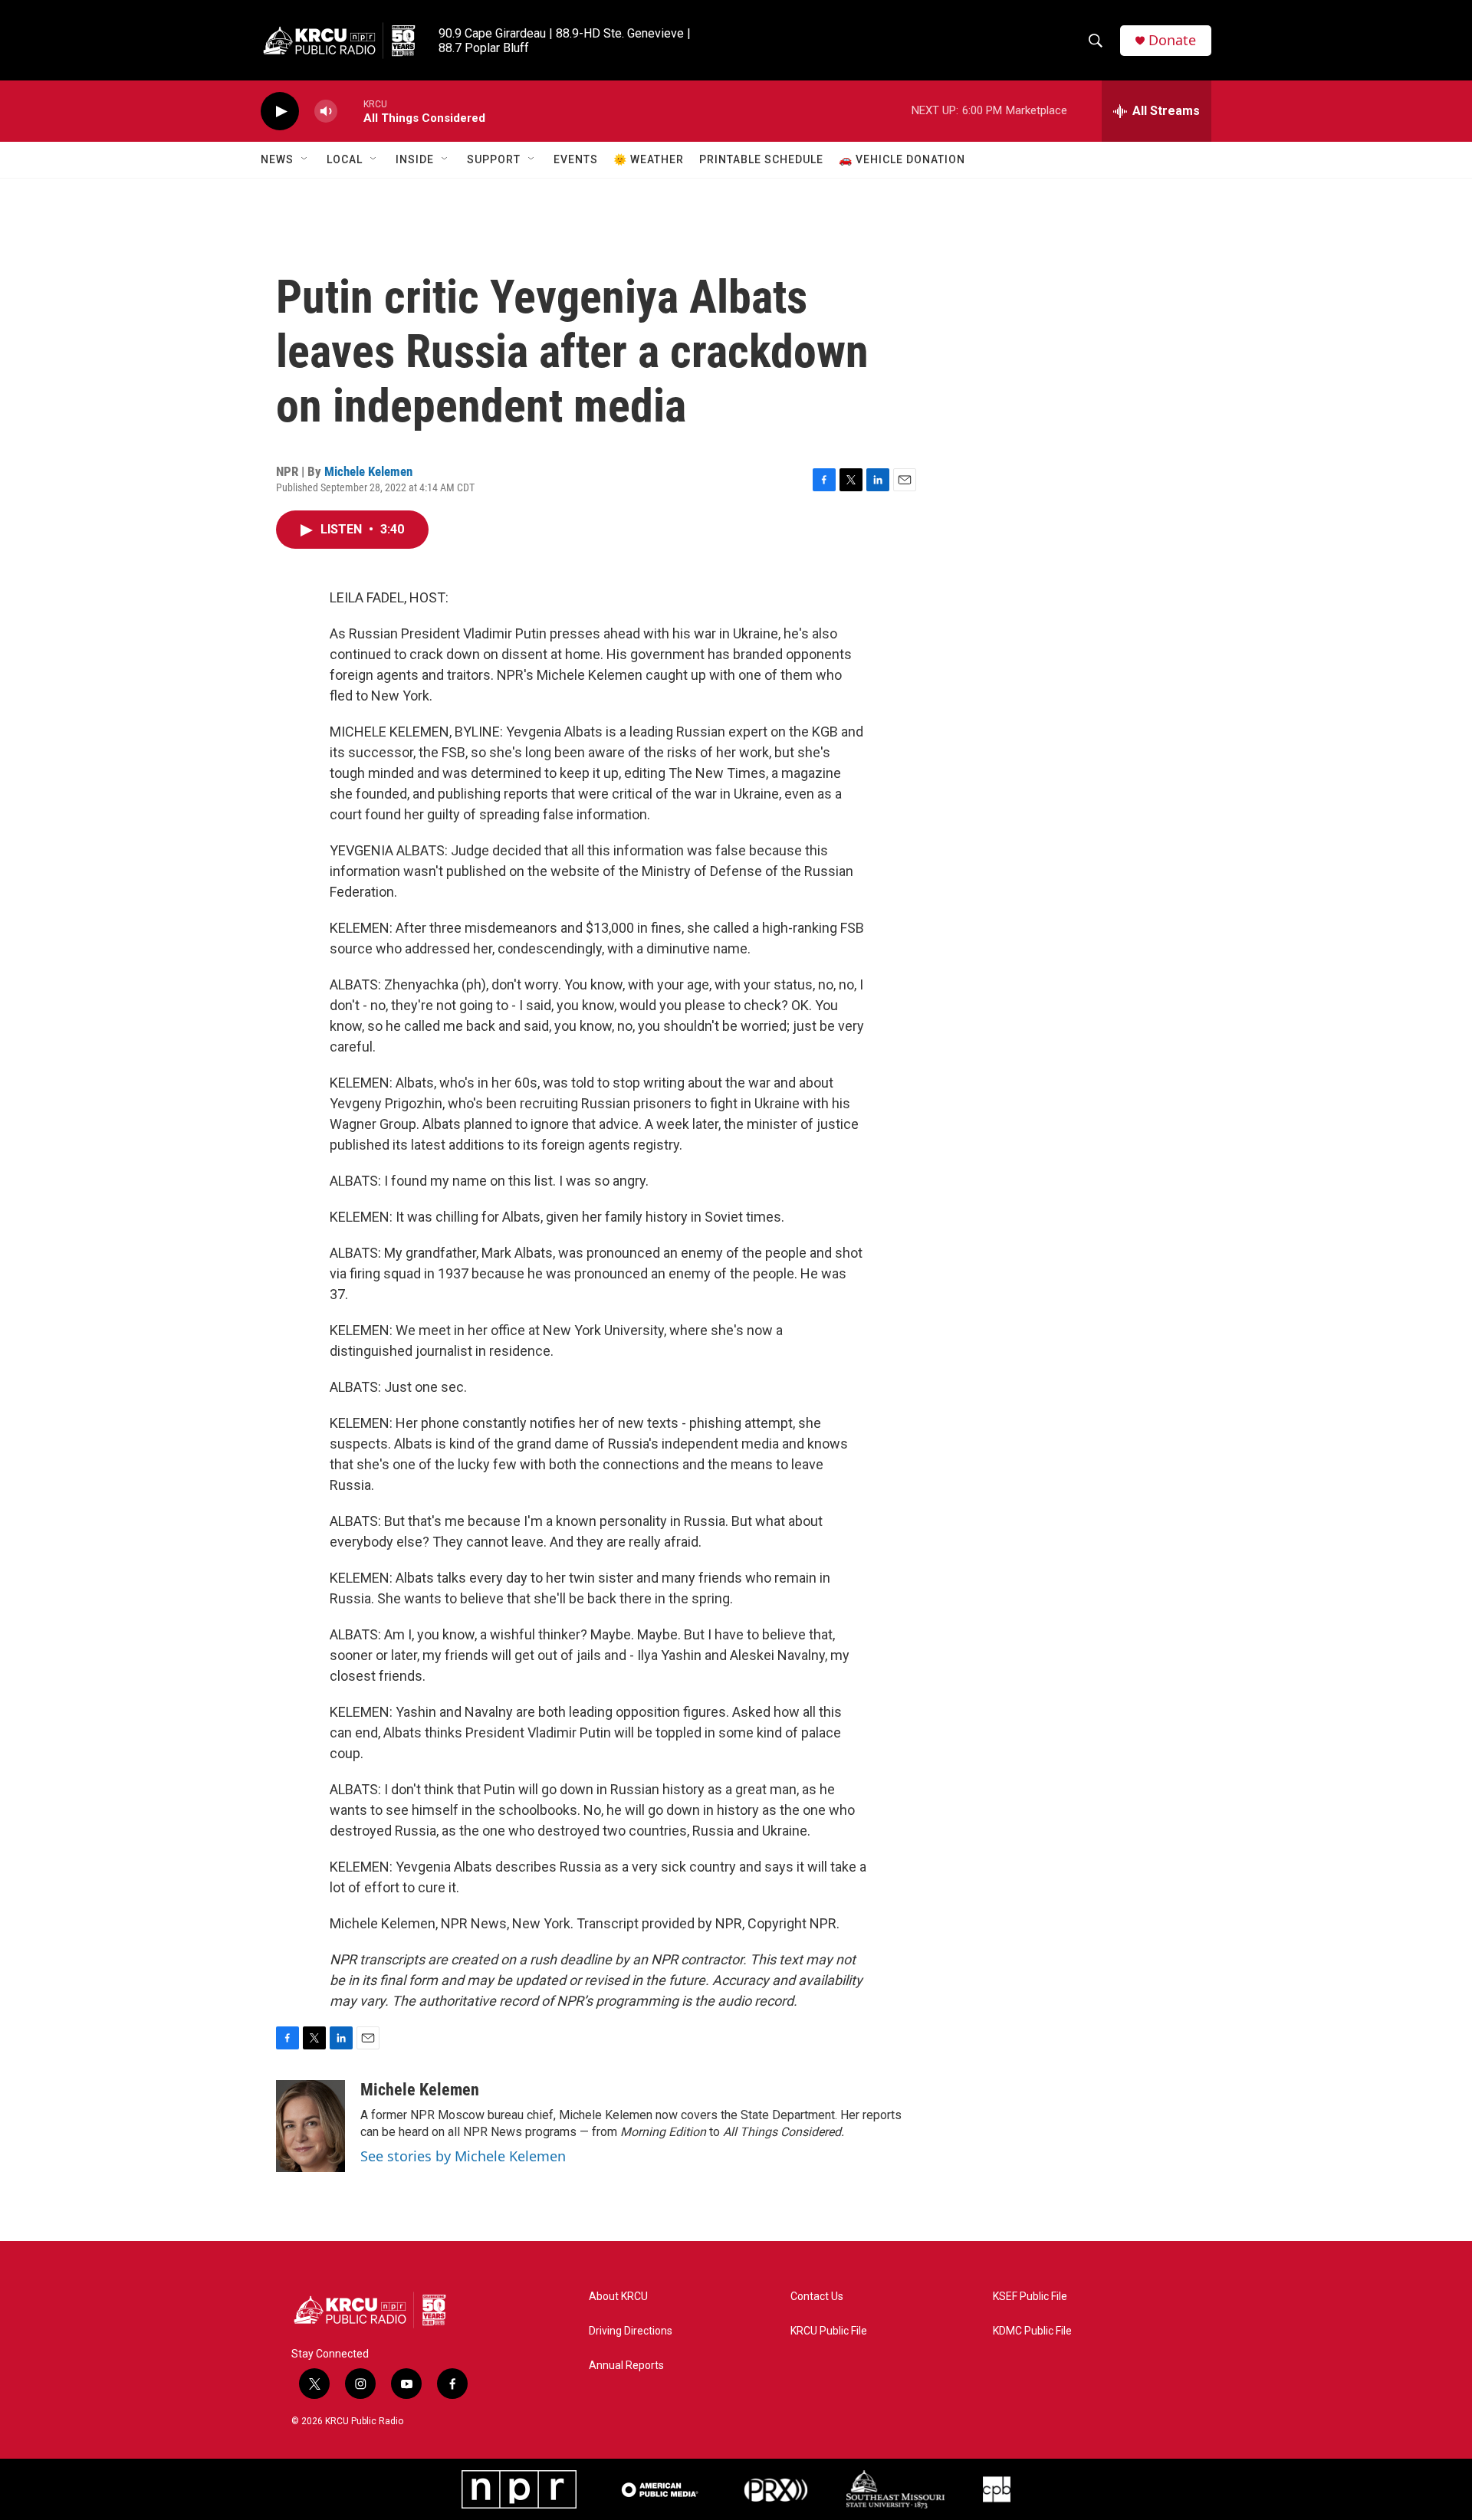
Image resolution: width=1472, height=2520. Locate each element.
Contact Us (817, 2297)
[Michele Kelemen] (310, 2126)
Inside (415, 159)
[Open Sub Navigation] (305, 159)
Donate (1172, 40)
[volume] (326, 112)
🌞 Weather (649, 159)
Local (345, 159)
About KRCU (618, 2297)
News (277, 159)
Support (494, 159)
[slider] (350, 111)
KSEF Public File (1030, 2297)
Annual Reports (626, 2366)
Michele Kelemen (368, 471)
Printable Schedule (761, 159)
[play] (280, 112)
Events (576, 159)
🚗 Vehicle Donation (902, 159)
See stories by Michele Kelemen (463, 2156)
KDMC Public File (1032, 2331)
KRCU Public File (829, 2331)
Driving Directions (631, 2331)
